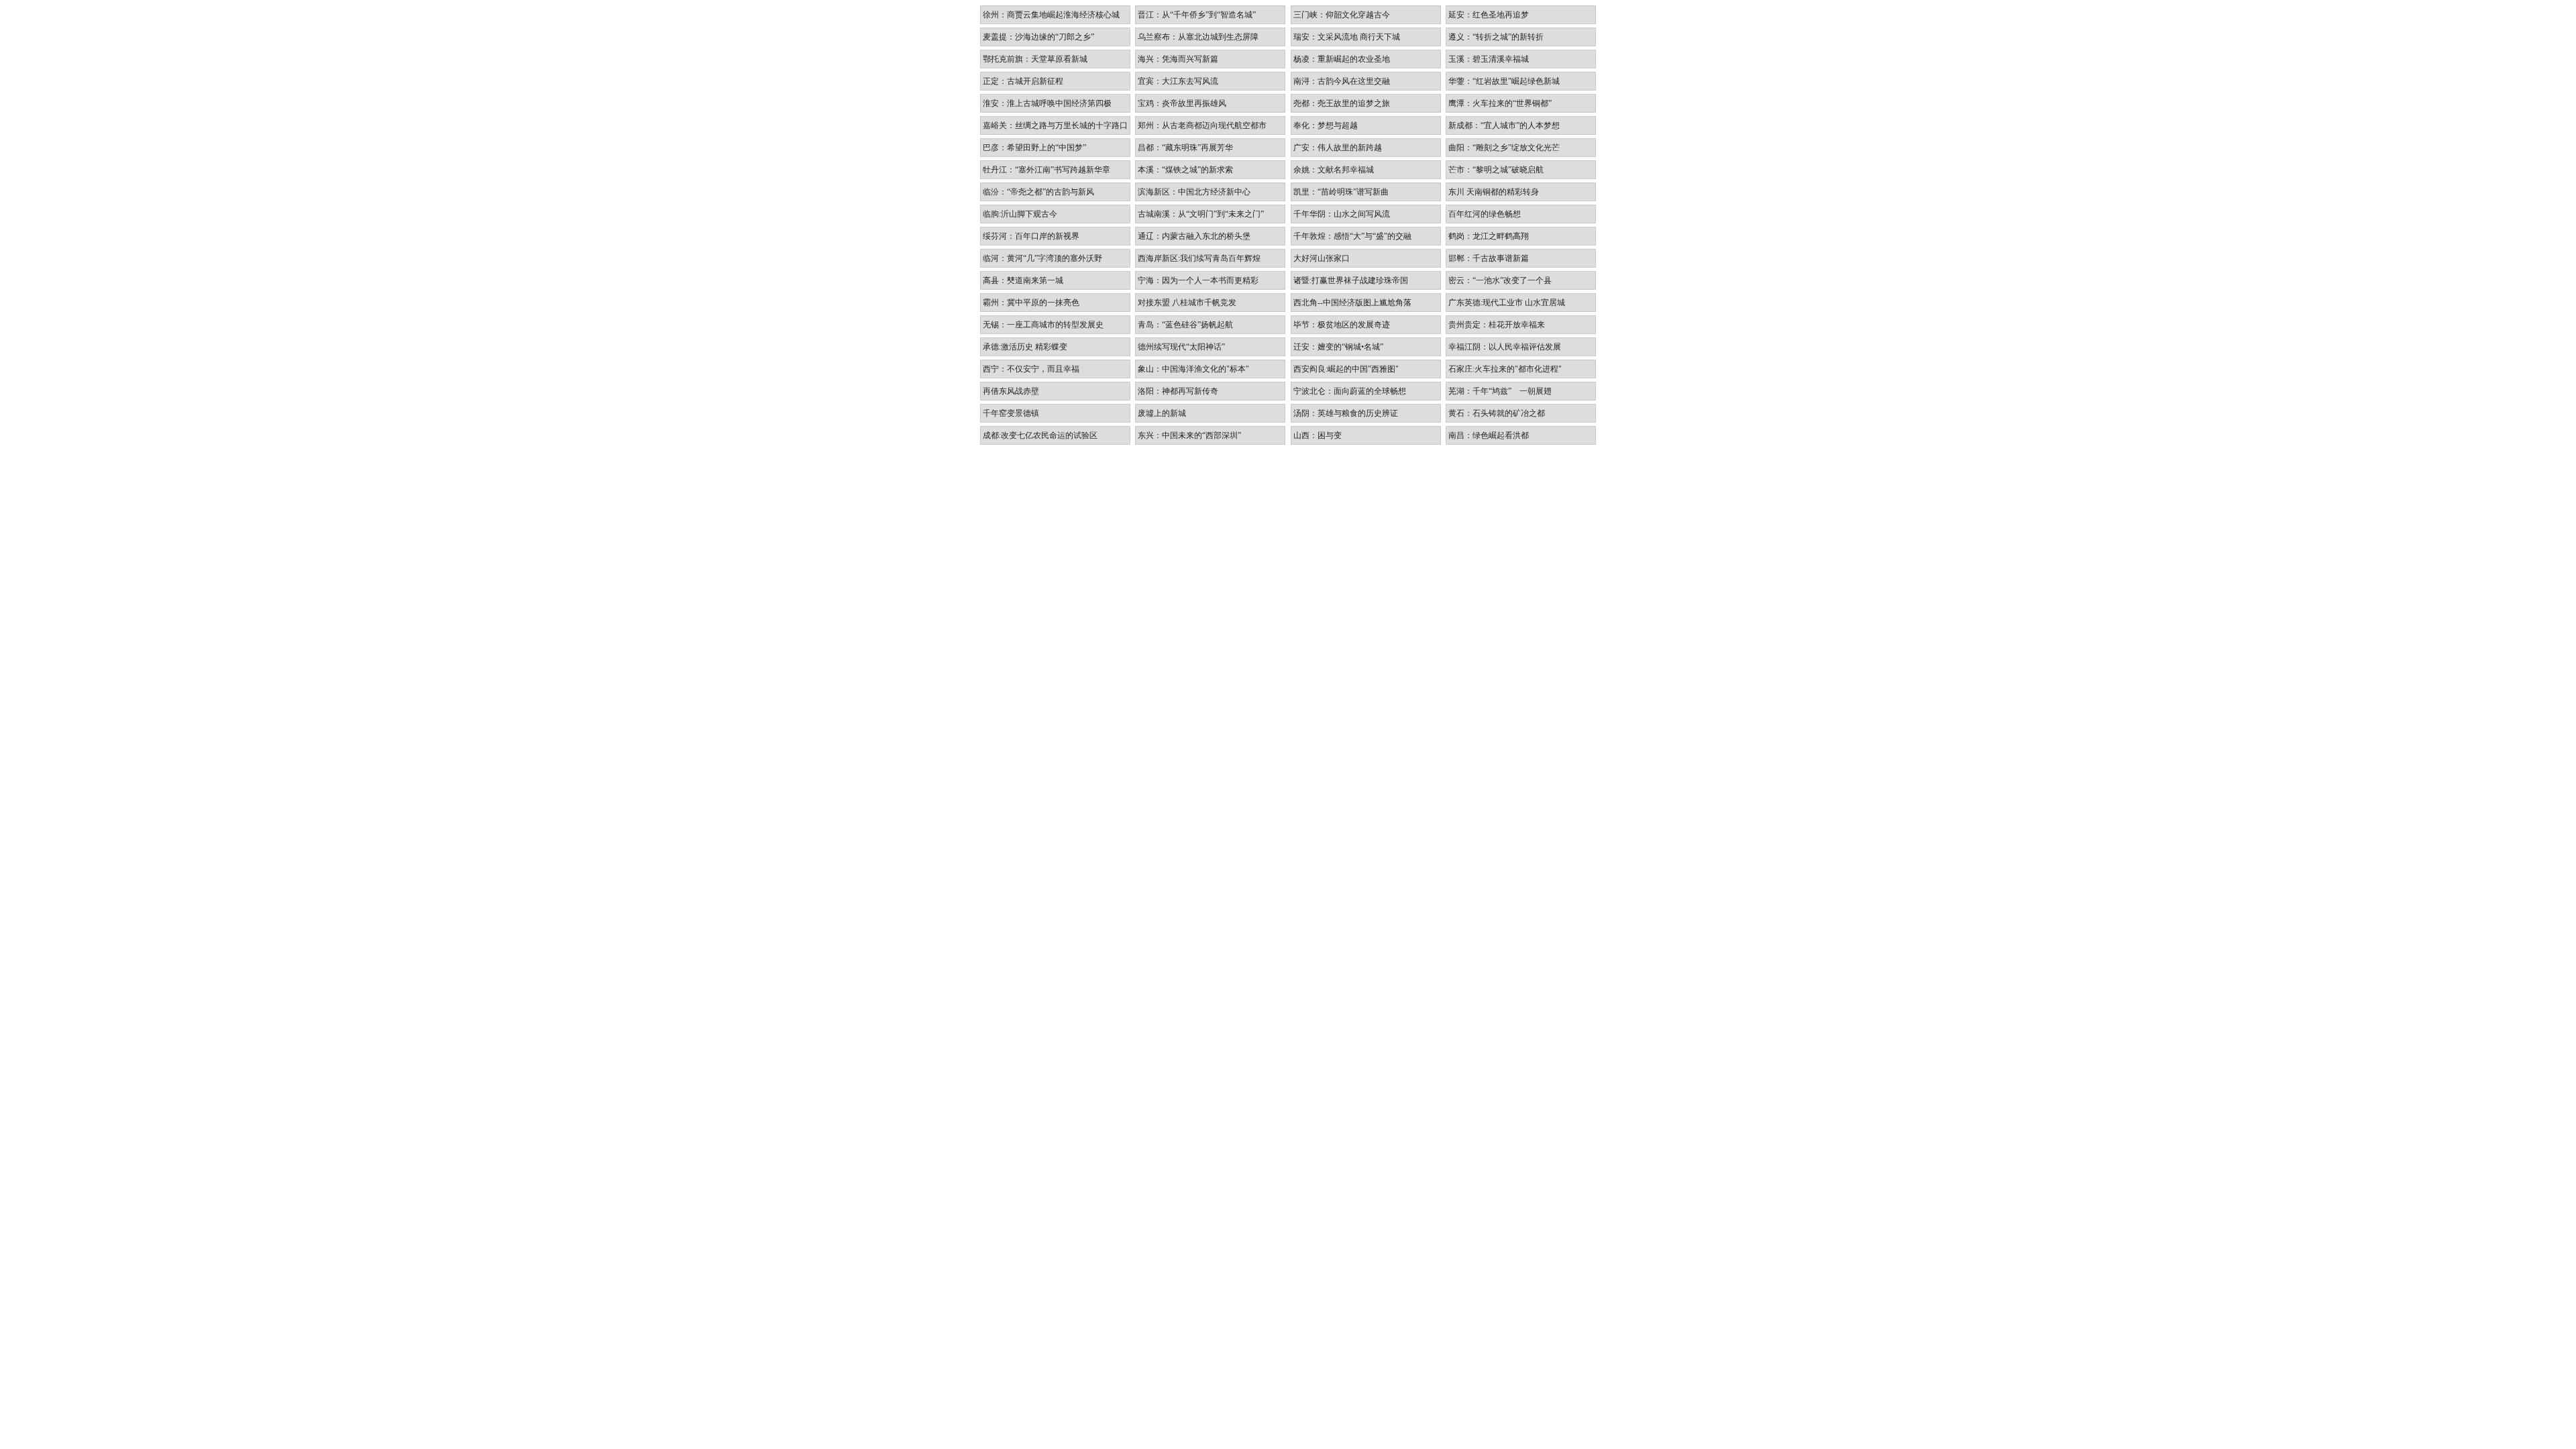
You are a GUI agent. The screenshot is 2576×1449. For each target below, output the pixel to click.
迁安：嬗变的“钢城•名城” (1338, 347)
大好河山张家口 (1322, 258)
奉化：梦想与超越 (1326, 125)
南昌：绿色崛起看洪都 (1489, 435)
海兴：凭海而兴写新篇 (1178, 59)
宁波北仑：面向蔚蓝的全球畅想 (1350, 391)
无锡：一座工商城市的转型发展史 (1043, 325)
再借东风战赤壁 (1011, 391)
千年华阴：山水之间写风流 (1342, 214)
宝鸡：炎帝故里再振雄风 (1182, 103)
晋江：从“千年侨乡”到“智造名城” (1197, 15)
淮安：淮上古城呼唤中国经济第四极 (1047, 103)
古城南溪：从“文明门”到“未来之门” (1201, 214)
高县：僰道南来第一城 (1023, 280)
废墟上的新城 (1162, 413)
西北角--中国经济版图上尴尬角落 (1352, 303)
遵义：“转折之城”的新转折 (1496, 37)
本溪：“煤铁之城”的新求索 (1185, 170)
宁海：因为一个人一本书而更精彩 (1198, 280)
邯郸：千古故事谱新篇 (1489, 258)
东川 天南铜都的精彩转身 (1494, 192)
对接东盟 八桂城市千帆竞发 (1187, 303)
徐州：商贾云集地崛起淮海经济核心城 (1051, 15)
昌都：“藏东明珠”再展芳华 (1185, 148)
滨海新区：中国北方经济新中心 (1194, 192)
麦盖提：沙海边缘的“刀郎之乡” (1038, 37)
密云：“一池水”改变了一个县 (1500, 280)
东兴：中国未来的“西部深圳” (1189, 435)
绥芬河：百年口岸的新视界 (1031, 236)
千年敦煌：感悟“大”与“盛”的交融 (1352, 236)
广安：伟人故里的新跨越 (1338, 148)
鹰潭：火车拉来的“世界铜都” (1500, 103)
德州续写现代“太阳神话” (1181, 347)
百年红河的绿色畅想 (1485, 214)
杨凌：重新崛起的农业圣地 (1342, 59)
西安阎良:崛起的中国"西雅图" (1346, 369)
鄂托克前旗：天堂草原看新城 (1035, 59)
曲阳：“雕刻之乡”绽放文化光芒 (1504, 148)
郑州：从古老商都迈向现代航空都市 (1202, 125)
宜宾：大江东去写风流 (1178, 81)
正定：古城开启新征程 (1023, 81)
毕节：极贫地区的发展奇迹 (1342, 325)
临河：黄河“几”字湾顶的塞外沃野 (1042, 258)
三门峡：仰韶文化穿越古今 (1342, 15)
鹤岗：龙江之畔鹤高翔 (1489, 236)
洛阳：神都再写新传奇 (1178, 391)
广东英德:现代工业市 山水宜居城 (1507, 303)
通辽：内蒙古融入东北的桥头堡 (1194, 236)
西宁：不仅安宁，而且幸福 (1031, 369)
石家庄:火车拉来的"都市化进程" (1505, 369)
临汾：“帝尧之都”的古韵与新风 (1038, 192)
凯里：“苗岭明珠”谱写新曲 (1341, 192)
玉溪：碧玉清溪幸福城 (1489, 59)
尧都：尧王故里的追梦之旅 (1342, 103)
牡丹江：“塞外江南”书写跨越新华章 (1046, 170)
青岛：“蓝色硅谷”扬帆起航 (1185, 325)
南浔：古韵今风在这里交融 (1342, 81)
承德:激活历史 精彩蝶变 (1025, 347)
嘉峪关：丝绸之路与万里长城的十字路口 (1055, 125)
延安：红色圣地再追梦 (1489, 15)
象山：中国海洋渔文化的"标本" (1193, 369)
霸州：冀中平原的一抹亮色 (1031, 303)
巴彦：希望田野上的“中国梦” (1034, 148)
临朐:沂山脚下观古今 (1020, 214)
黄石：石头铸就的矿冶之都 (1497, 413)
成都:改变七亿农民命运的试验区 (1040, 435)
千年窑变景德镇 (1011, 413)
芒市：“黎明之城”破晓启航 (1496, 170)
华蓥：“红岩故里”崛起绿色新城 (1504, 81)
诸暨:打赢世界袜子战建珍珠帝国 (1351, 280)
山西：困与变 (1318, 435)
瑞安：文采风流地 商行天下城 (1347, 37)
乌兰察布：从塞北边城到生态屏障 (1198, 37)
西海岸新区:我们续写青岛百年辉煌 (1199, 258)
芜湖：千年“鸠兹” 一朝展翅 (1500, 391)
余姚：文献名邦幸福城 (1334, 170)
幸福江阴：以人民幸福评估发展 (1505, 347)
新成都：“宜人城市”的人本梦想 (1504, 125)
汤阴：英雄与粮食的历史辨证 (1346, 413)
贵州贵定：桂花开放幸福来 (1497, 325)
